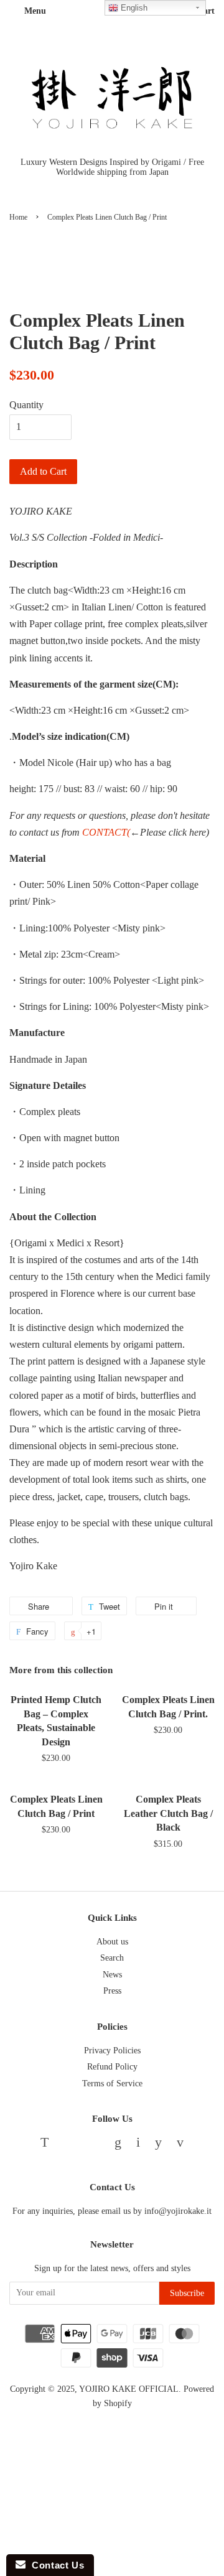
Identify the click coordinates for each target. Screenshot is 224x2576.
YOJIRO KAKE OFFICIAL (129, 2389)
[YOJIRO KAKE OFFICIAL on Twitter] (44, 2144)
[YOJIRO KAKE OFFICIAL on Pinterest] (94, 2144)
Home (18, 217)
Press (112, 1991)
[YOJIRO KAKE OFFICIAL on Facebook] (69, 2144)
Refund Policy (112, 2067)
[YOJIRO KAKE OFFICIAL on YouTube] (158, 2144)
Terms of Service (112, 2084)
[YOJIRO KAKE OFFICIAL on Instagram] (138, 2144)
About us (112, 1942)
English (133, 8)
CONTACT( (106, 832)
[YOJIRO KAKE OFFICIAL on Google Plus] (118, 2144)
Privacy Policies (112, 2051)
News (112, 1975)
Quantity (26, 405)
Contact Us (55, 2565)
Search (112, 1958)
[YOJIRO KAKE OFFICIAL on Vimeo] (180, 2144)
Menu (34, 11)
